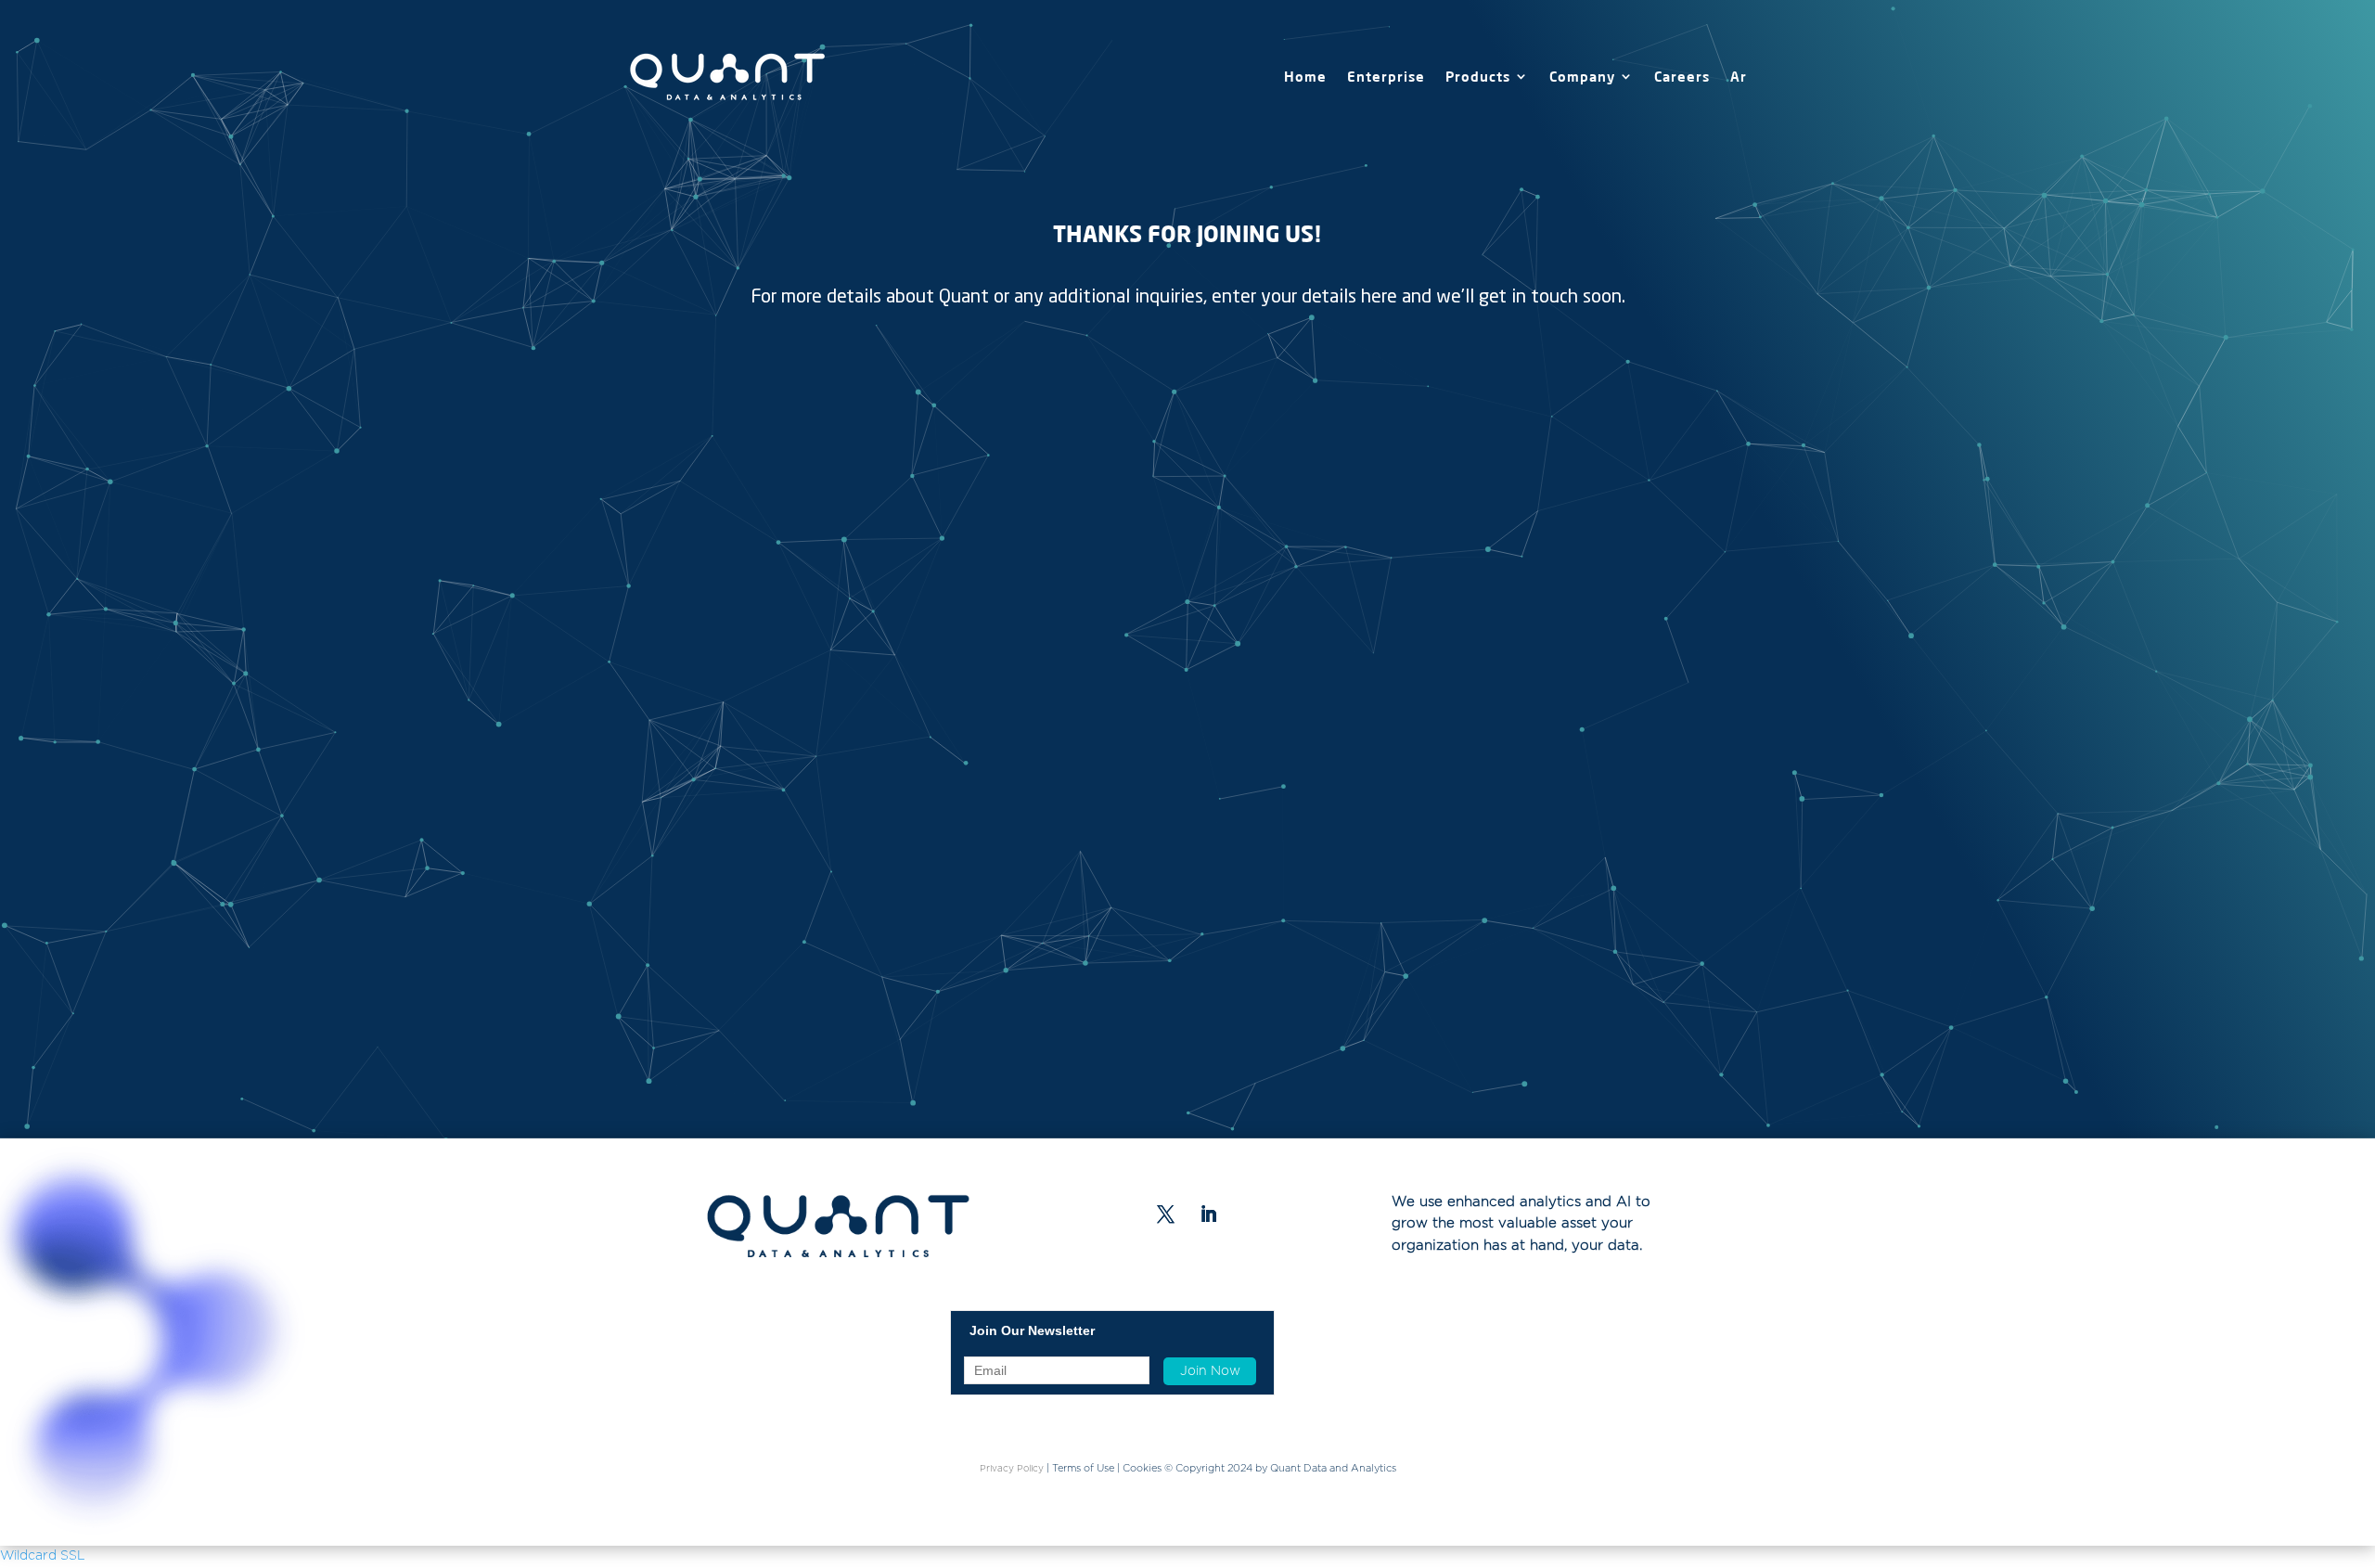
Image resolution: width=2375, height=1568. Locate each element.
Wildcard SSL (43, 1556)
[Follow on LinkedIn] (1209, 1215)
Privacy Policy (1012, 1469)
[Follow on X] (1166, 1215)
